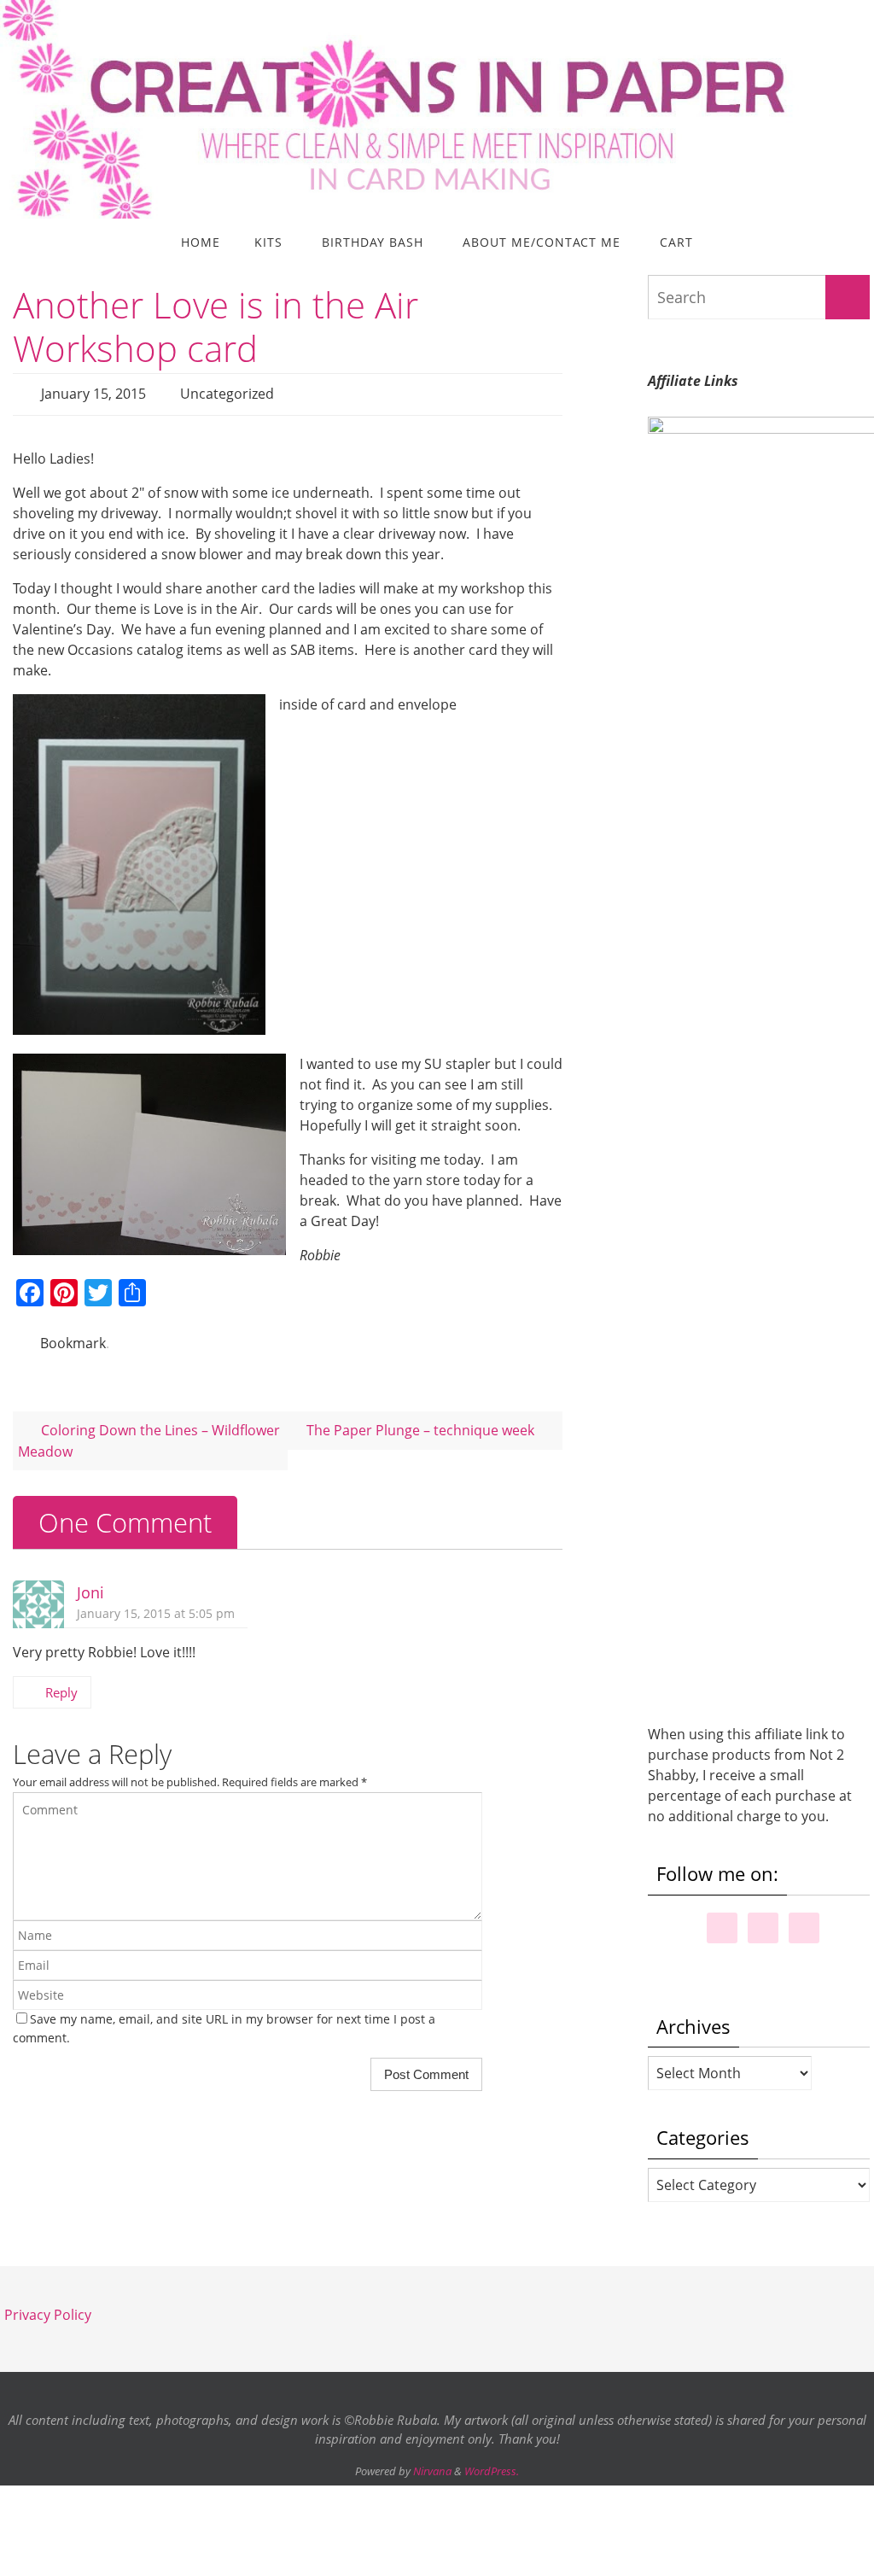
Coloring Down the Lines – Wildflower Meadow (149, 1431)
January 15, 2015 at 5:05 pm (156, 1604)
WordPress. (492, 2471)
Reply (61, 1683)
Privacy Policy (48, 2315)
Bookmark (73, 1336)
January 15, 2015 (93, 392)
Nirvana (432, 2471)
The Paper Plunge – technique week (422, 1421)
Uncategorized (227, 392)
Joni (90, 1583)
